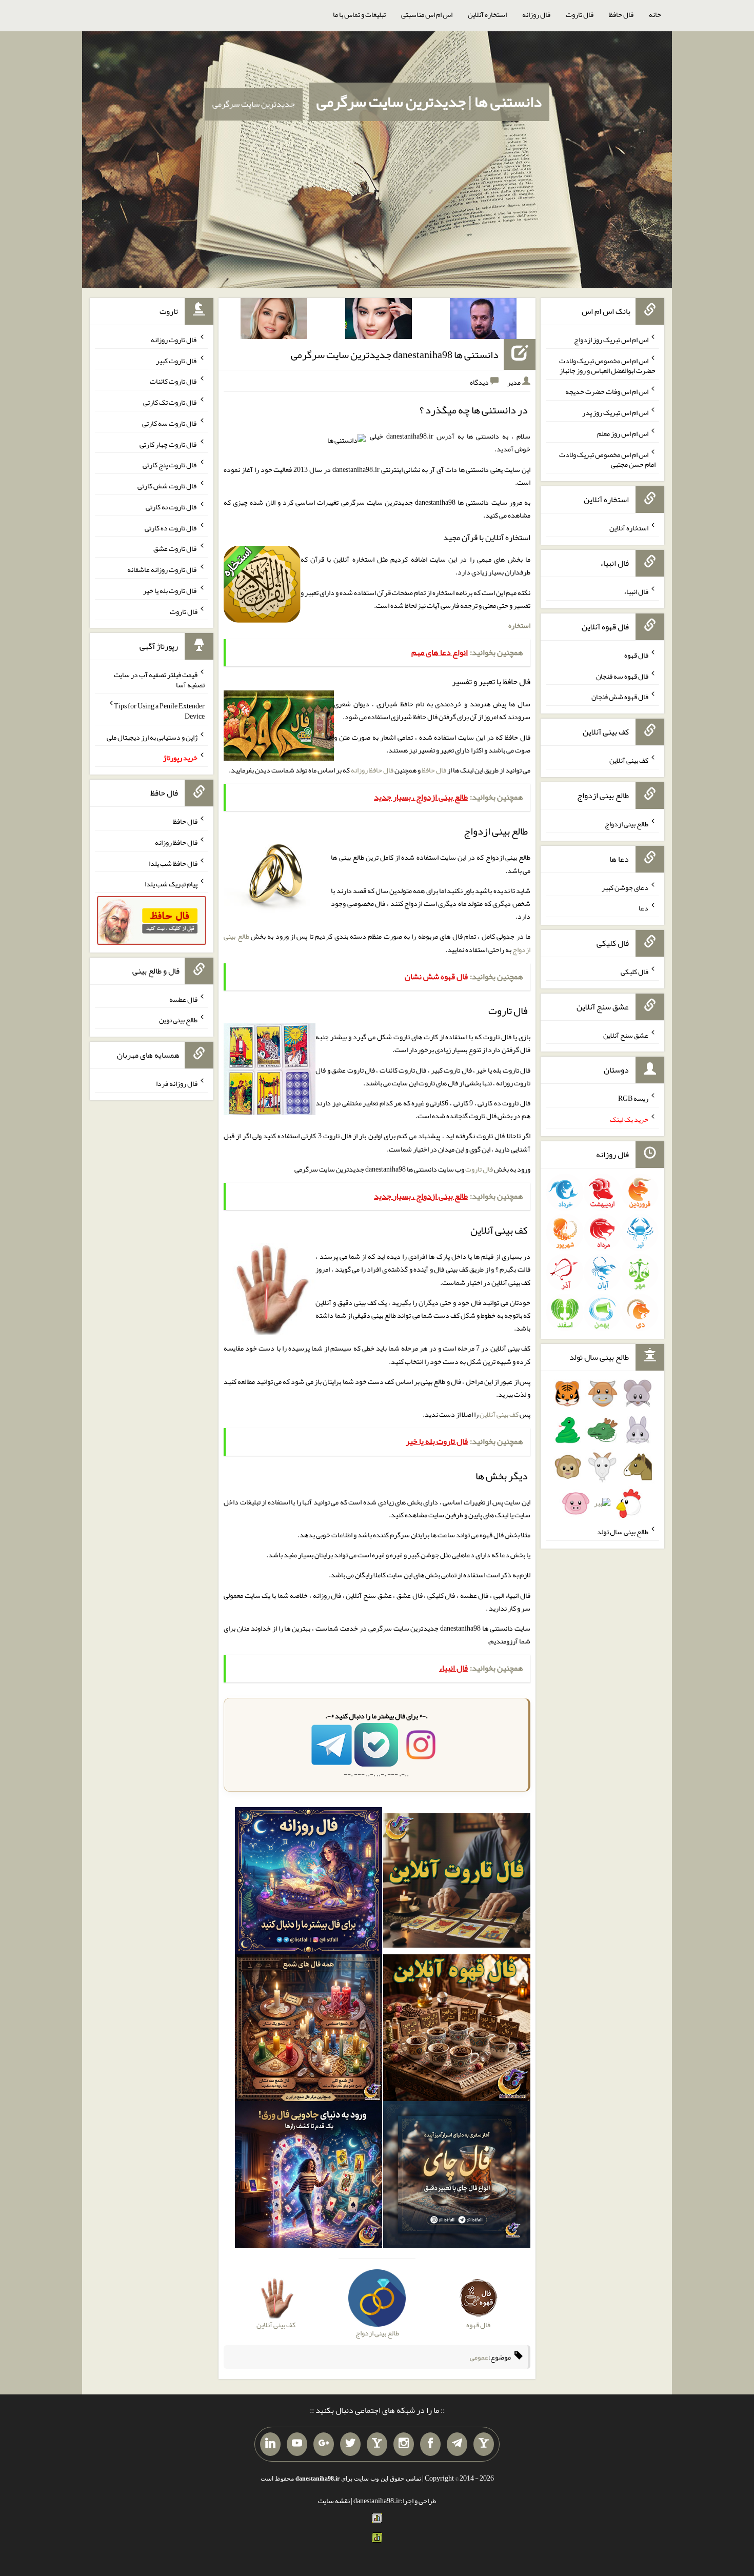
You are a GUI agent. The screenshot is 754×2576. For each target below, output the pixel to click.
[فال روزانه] (309, 1883)
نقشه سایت (334, 2501)
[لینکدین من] (270, 2444)
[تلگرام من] (457, 2444)
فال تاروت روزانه (174, 340)
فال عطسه (183, 999)
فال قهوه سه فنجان (622, 676)
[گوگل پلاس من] (324, 2444)
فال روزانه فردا (177, 1083)
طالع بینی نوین (178, 1020)
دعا (643, 908)
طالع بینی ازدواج (627, 824)
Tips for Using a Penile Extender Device (159, 711)
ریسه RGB (633, 1098)
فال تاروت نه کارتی (172, 507)
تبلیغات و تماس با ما (359, 14)
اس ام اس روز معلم (623, 433)
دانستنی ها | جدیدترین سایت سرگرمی (429, 102)
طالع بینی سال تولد (623, 1532)
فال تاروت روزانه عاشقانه (162, 569)
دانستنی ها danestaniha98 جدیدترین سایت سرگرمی (395, 354)
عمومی (479, 2357)
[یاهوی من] (484, 2444)
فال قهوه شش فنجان (620, 697)
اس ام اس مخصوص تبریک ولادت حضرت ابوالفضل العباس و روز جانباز (607, 365)
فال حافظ (621, 14)
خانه (655, 14)
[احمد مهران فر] (483, 321)
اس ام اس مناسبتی (427, 14)
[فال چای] (457, 2177)
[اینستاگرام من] (404, 2444)
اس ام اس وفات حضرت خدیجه (607, 391)
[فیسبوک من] (430, 2444)
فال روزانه (536, 14)
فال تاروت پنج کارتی (170, 465)
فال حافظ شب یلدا (173, 863)
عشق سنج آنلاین (626, 1035)
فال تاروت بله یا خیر (170, 590)
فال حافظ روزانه (372, 770)
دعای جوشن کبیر (625, 887)
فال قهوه (636, 655)
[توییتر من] (350, 2444)
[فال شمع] (309, 2030)
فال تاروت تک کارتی (170, 402)
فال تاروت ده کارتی (171, 527)
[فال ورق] (309, 2177)
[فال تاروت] (457, 1883)
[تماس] (377, 2444)
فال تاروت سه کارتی (170, 423)
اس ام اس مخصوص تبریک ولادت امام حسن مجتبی (607, 459)
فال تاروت (580, 14)
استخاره (519, 625)
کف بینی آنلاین (499, 1414)
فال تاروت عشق (175, 548)
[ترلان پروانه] (379, 321)
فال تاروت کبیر (177, 360)
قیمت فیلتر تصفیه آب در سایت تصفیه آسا (159, 680)
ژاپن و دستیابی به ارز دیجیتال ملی (152, 737)
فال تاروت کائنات (174, 381)
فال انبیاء (636, 591)
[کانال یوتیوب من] (297, 2444)
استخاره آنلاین (487, 14)
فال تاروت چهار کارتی (168, 444)
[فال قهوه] (457, 2030)
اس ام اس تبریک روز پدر (615, 412)
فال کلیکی (634, 972)
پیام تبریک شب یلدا (171, 884)
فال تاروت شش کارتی (167, 486)
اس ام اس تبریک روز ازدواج (611, 340)
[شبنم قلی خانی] (274, 321)
